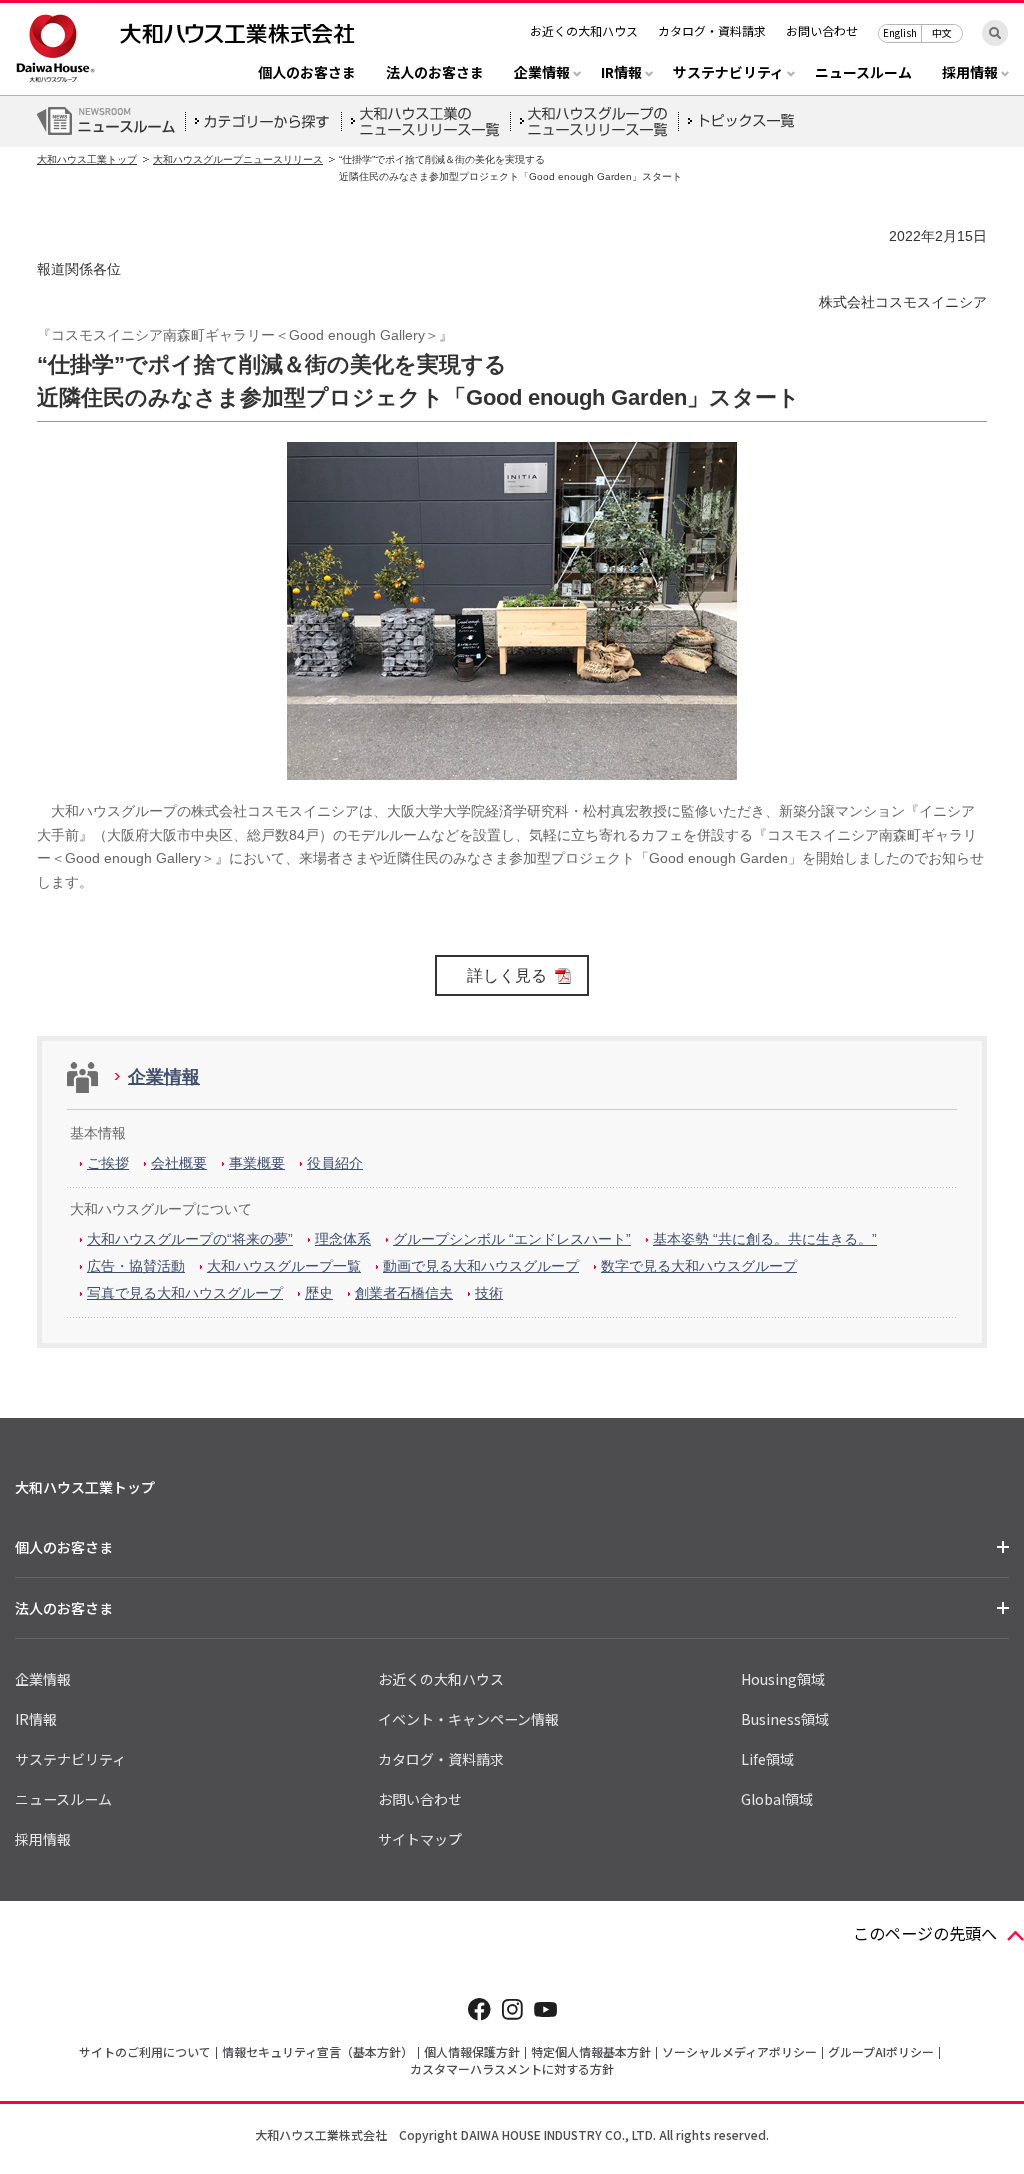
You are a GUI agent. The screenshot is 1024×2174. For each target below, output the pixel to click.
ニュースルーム (863, 73)
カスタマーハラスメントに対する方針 (512, 2068)
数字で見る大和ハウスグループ (699, 1266)
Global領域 (777, 1799)
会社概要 (179, 1163)
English (900, 32)
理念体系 (343, 1239)
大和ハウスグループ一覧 (284, 1266)
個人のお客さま (307, 73)
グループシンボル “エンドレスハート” (512, 1239)
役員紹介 (335, 1163)
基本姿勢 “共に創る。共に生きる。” (765, 1239)
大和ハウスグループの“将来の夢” (190, 1239)
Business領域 (785, 1719)
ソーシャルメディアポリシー (739, 2051)
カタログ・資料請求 (712, 30)
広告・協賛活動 (136, 1266)
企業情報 (164, 1077)
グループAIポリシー (881, 2051)
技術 (489, 1293)
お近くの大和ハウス (584, 30)
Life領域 (767, 1759)
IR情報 (36, 1719)
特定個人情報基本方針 (591, 2051)
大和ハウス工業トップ (87, 159)
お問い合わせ (822, 30)
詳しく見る (507, 975)
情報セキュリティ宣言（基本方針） (317, 2051)
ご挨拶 (108, 1163)
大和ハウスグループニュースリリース (238, 159)
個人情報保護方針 (472, 2051)
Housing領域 (783, 1679)
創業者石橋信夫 (404, 1293)
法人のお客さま (435, 73)
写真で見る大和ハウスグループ (185, 1293)
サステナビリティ (70, 1759)
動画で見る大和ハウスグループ (481, 1266)
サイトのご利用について (145, 2051)
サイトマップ (420, 1839)
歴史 (319, 1293)
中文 (942, 32)
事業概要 (257, 1163)
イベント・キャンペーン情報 (468, 1719)
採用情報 (43, 1839)
